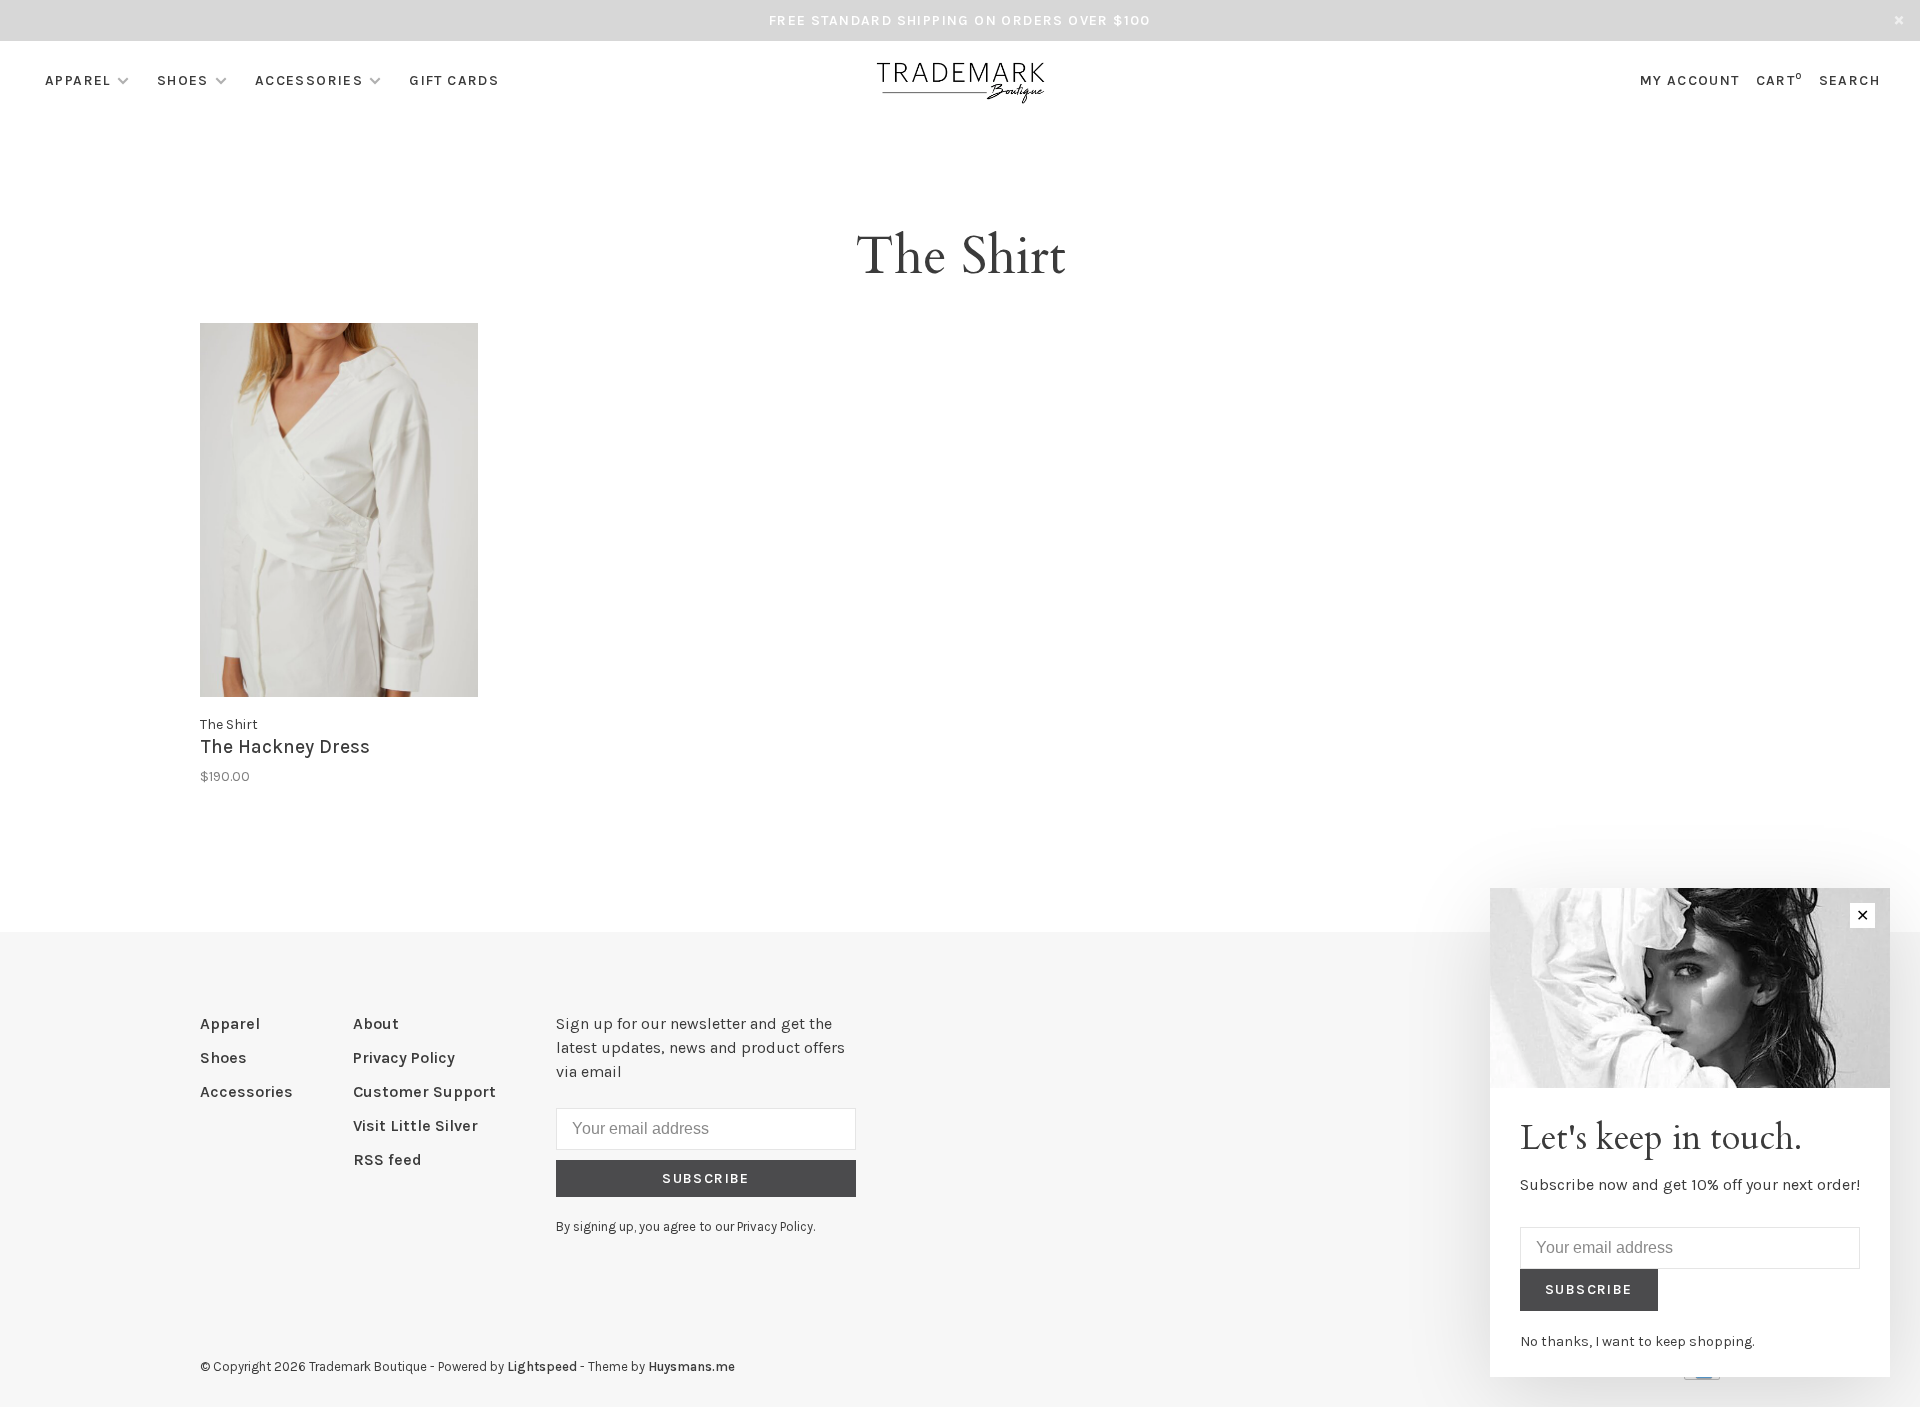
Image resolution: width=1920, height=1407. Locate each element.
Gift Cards (454, 80)
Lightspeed (542, 1366)
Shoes (183, 80)
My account (1690, 80)
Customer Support (424, 1091)
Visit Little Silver (415, 1125)
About (376, 1023)
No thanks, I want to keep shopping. (1637, 1341)
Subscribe (706, 1178)
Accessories (309, 80)
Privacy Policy (404, 1057)
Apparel (78, 80)
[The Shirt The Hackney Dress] (339, 513)
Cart (1779, 80)
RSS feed (387, 1159)
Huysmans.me (691, 1366)
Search (1849, 80)
